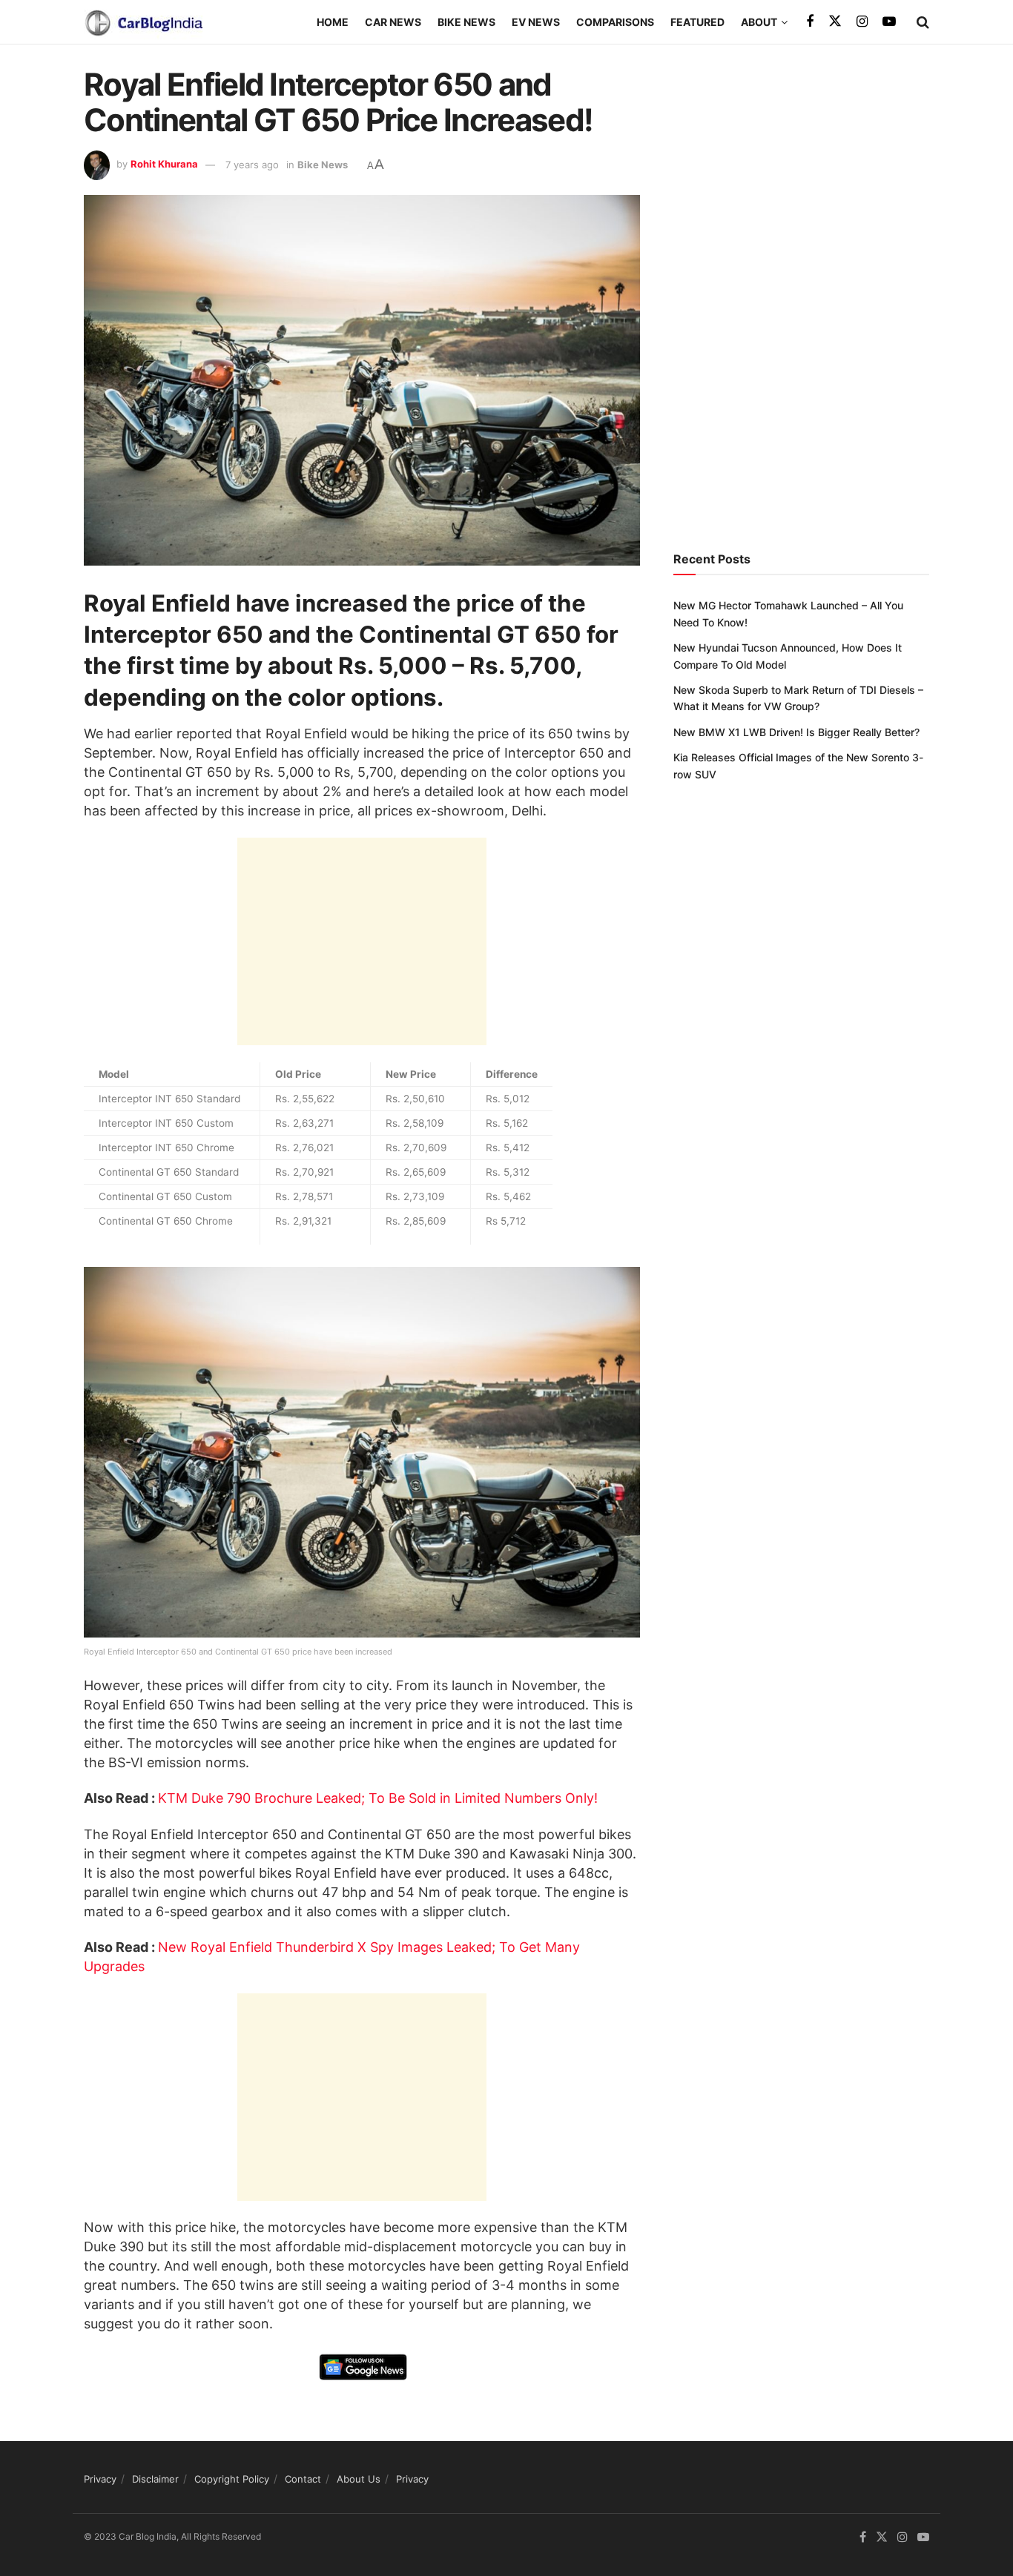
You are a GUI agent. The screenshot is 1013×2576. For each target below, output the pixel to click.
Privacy (100, 2479)
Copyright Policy (232, 2479)
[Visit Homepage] (143, 22)
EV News (536, 22)
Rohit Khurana (164, 165)
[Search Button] (923, 22)
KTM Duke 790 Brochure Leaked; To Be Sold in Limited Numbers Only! (378, 1798)
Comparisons (615, 22)
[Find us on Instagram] (862, 22)
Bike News (466, 22)
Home (333, 22)
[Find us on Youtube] (889, 22)
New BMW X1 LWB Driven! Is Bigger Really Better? (796, 732)
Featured (697, 22)
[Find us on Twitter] (835, 21)
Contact (303, 2479)
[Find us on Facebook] (810, 22)
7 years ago (252, 165)
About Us (359, 2479)
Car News (393, 22)
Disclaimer (155, 2479)
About (759, 22)
